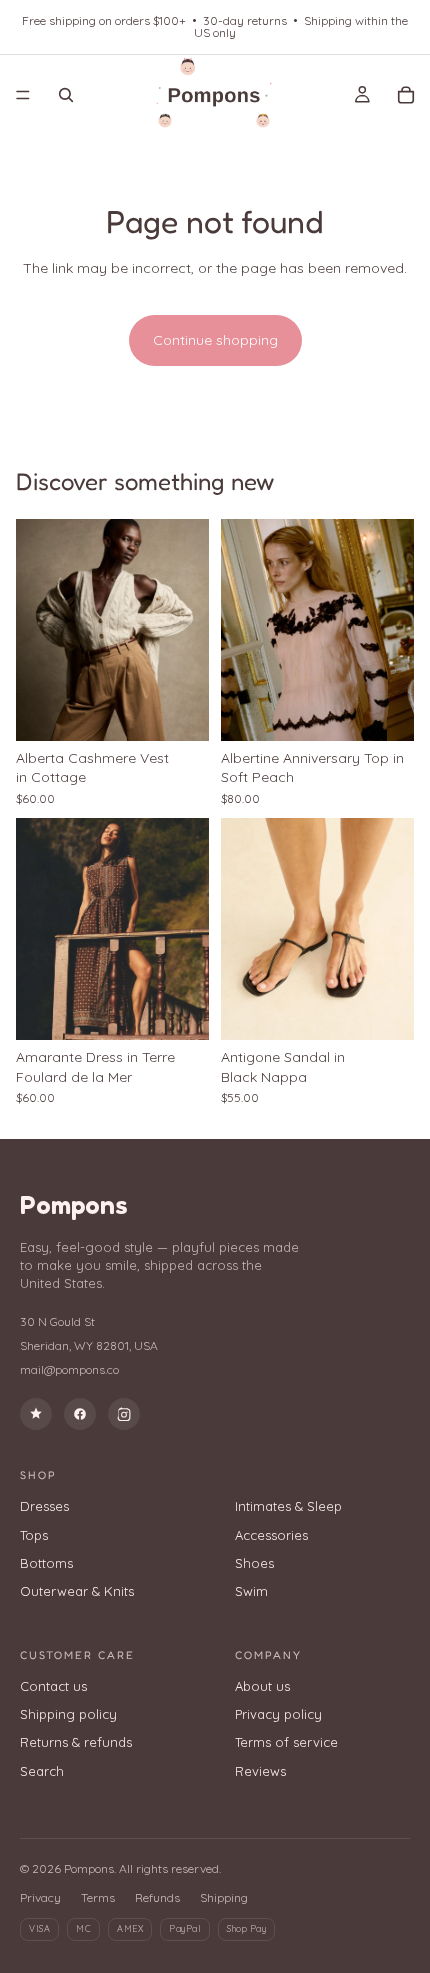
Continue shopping (215, 340)
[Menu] (23, 95)
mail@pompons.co (69, 1369)
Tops (34, 1535)
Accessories (271, 1535)
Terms (98, 1897)
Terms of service (286, 1742)
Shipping (224, 1897)
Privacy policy (278, 1714)
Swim (251, 1591)
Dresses (44, 1506)
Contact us (53, 1686)
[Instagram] (124, 1414)
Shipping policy (68, 1714)
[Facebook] (80, 1414)
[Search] (66, 95)
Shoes (254, 1563)
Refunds (157, 1897)
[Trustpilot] (36, 1414)
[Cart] (406, 95)
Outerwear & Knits (77, 1591)
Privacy (40, 1897)
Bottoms (46, 1563)
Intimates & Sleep (288, 1506)
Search (42, 1771)
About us (262, 1686)
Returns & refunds (76, 1742)
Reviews (260, 1771)
